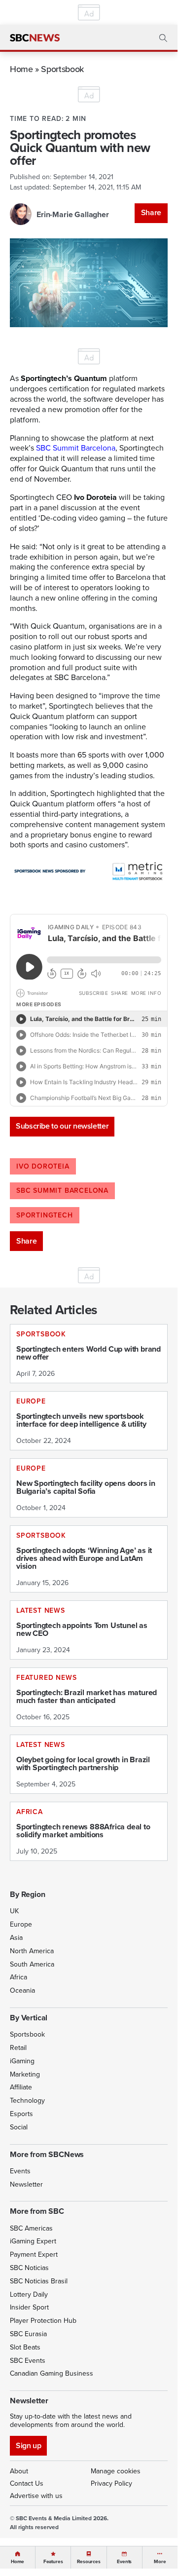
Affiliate (21, 2087)
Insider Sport (29, 2307)
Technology (27, 2100)
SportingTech (45, 1215)
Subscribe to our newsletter (62, 1126)
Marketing (25, 2074)
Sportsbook (62, 69)
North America (32, 1951)
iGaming (22, 2061)
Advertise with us (36, 2496)
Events (20, 2171)
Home (21, 69)
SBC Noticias (29, 2268)
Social (19, 2127)
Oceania (22, 1990)
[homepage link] (35, 38)
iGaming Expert (33, 2241)
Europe (21, 1924)
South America (32, 1964)
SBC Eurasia (28, 2334)
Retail (18, 2047)
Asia (16, 1937)
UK (14, 1911)
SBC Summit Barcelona (76, 448)
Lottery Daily (29, 2294)
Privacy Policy (111, 2483)
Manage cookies (116, 2471)
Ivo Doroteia (43, 1166)
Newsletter (26, 2184)
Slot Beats (25, 2347)
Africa (18, 1977)
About (19, 2471)
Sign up (28, 2445)
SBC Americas (31, 2228)
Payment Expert (34, 2254)
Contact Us (27, 2483)
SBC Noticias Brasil (39, 2281)
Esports (21, 2114)
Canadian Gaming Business (52, 2373)
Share (151, 212)
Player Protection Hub (43, 2320)
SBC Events (28, 2360)
